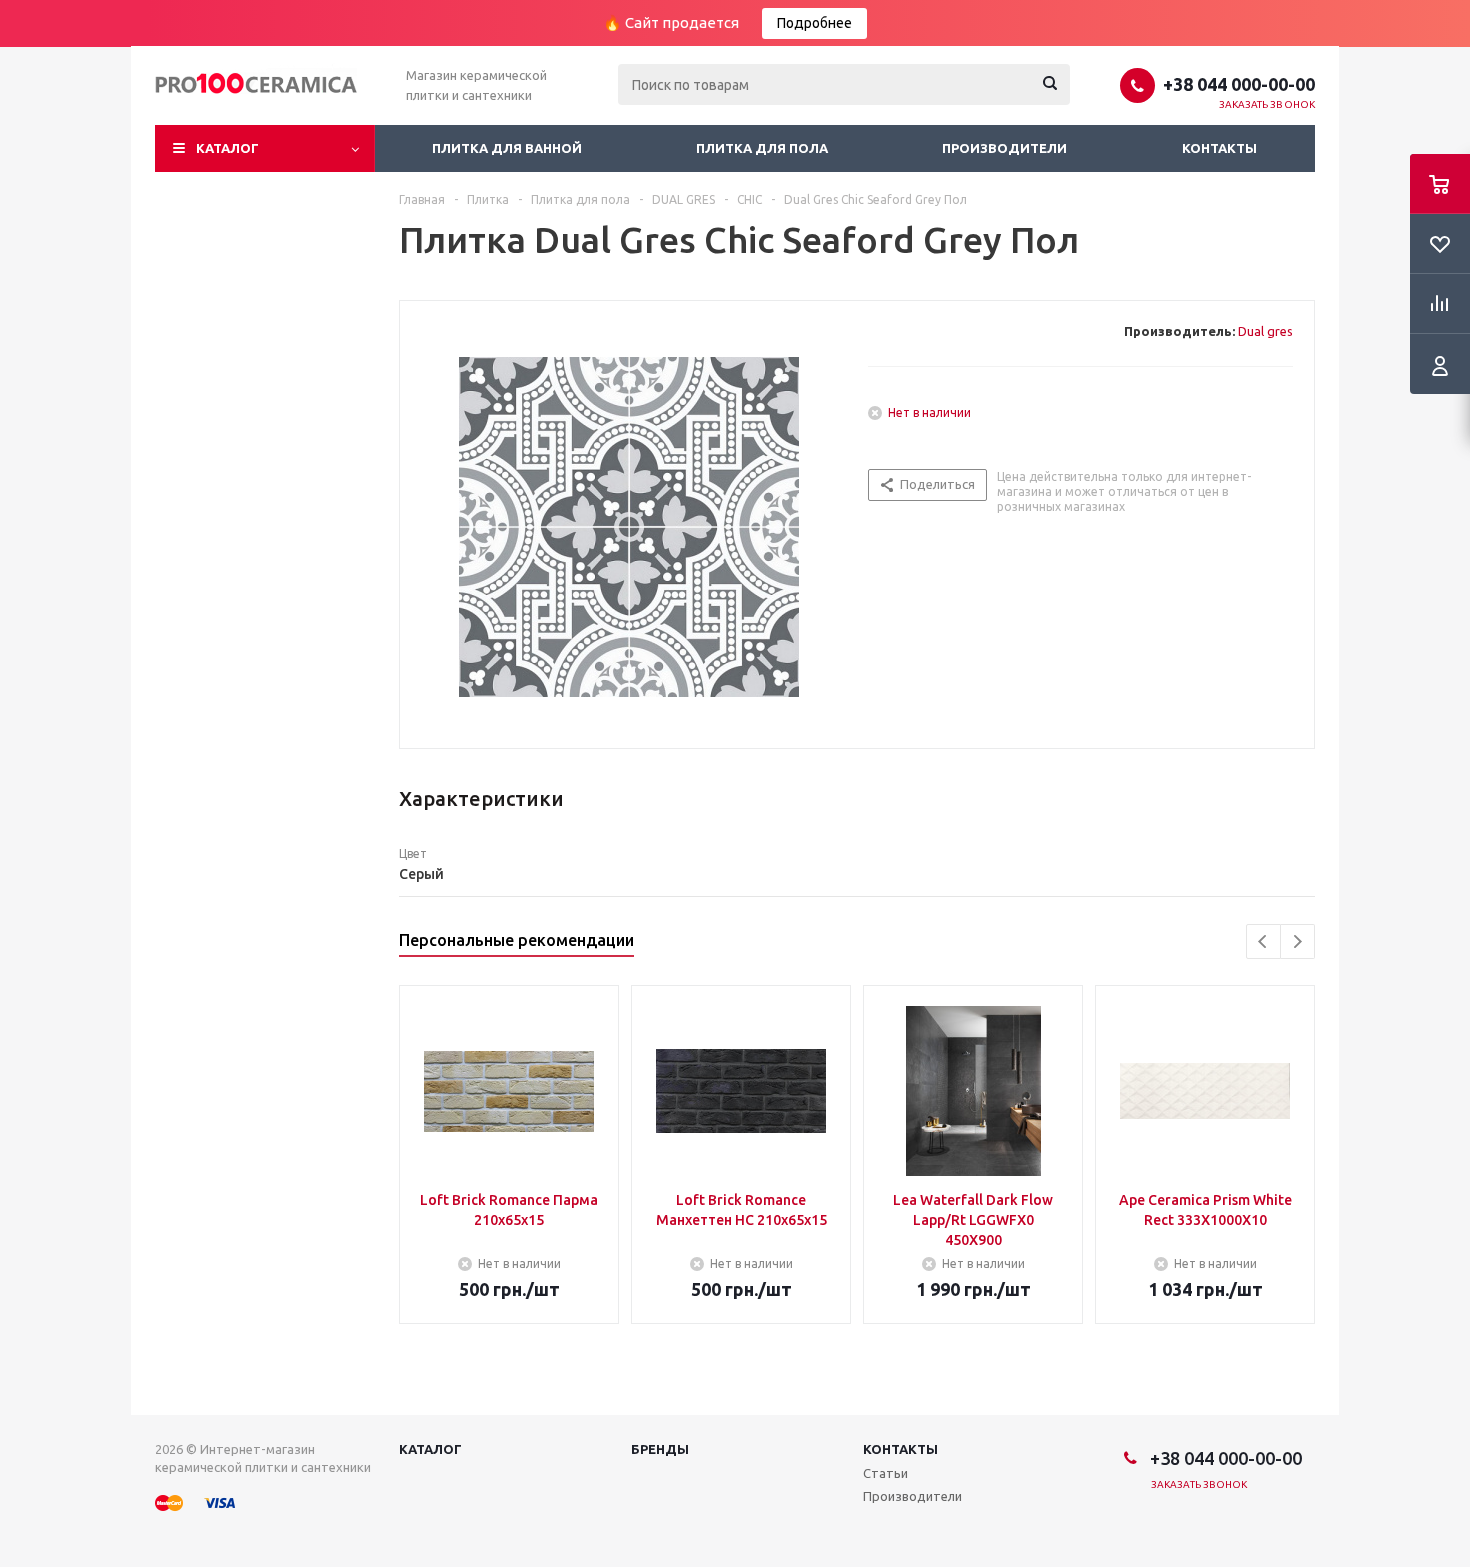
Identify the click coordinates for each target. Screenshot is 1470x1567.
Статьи (885, 1473)
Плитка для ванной (507, 148)
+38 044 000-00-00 (1239, 84)
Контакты (1219, 148)
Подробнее (814, 23)
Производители (1004, 148)
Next (1297, 941)
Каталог (227, 148)
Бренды (660, 1449)
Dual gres (1265, 331)
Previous (1263, 941)
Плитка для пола (762, 148)
